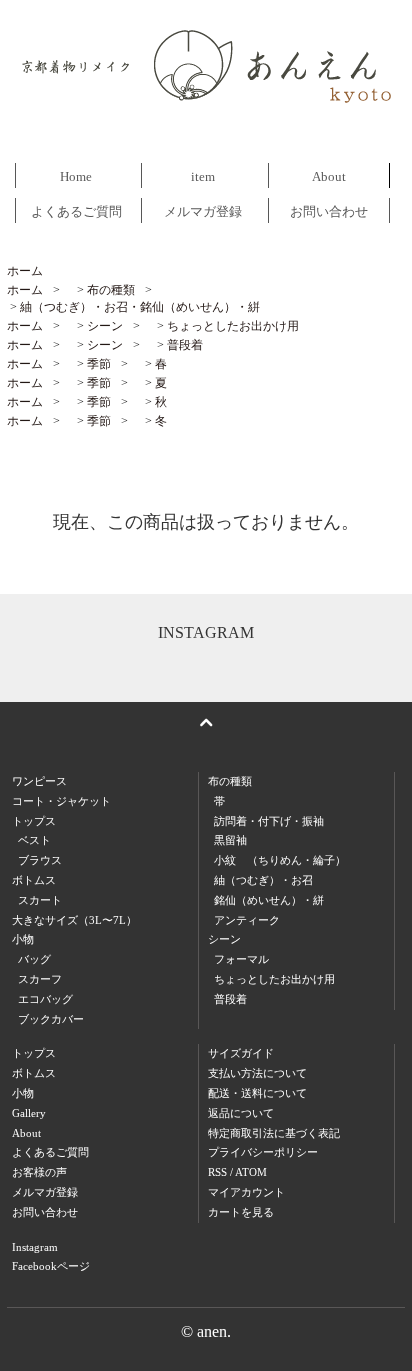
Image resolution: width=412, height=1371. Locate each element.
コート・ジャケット (61, 801)
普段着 (185, 345)
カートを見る (241, 1212)
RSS (217, 1172)
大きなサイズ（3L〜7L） (74, 920)
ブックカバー (51, 1019)
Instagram (35, 1247)
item (203, 176)
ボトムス (34, 1073)
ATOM (251, 1172)
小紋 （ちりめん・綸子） (280, 860)
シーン (105, 326)
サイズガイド (241, 1053)
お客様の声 (39, 1172)
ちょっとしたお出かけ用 (233, 326)
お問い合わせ (329, 211)
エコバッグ (45, 999)
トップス (34, 1053)
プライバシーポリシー (263, 1152)
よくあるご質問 (76, 211)
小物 (23, 1093)
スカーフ (40, 979)
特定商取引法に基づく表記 (274, 1133)
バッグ (34, 959)
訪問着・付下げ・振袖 (269, 821)
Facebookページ (51, 1266)
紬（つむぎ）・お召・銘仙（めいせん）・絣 (140, 307)
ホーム (25, 271)
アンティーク (247, 920)
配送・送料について (257, 1093)
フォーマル (241, 959)
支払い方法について (257, 1073)
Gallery (29, 1113)
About (329, 176)
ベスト (34, 840)
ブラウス (40, 860)
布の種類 (111, 290)
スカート (40, 900)
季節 (99, 364)
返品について (241, 1113)
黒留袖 (230, 840)
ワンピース (39, 781)
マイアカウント (246, 1192)
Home (76, 176)
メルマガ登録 (203, 211)
